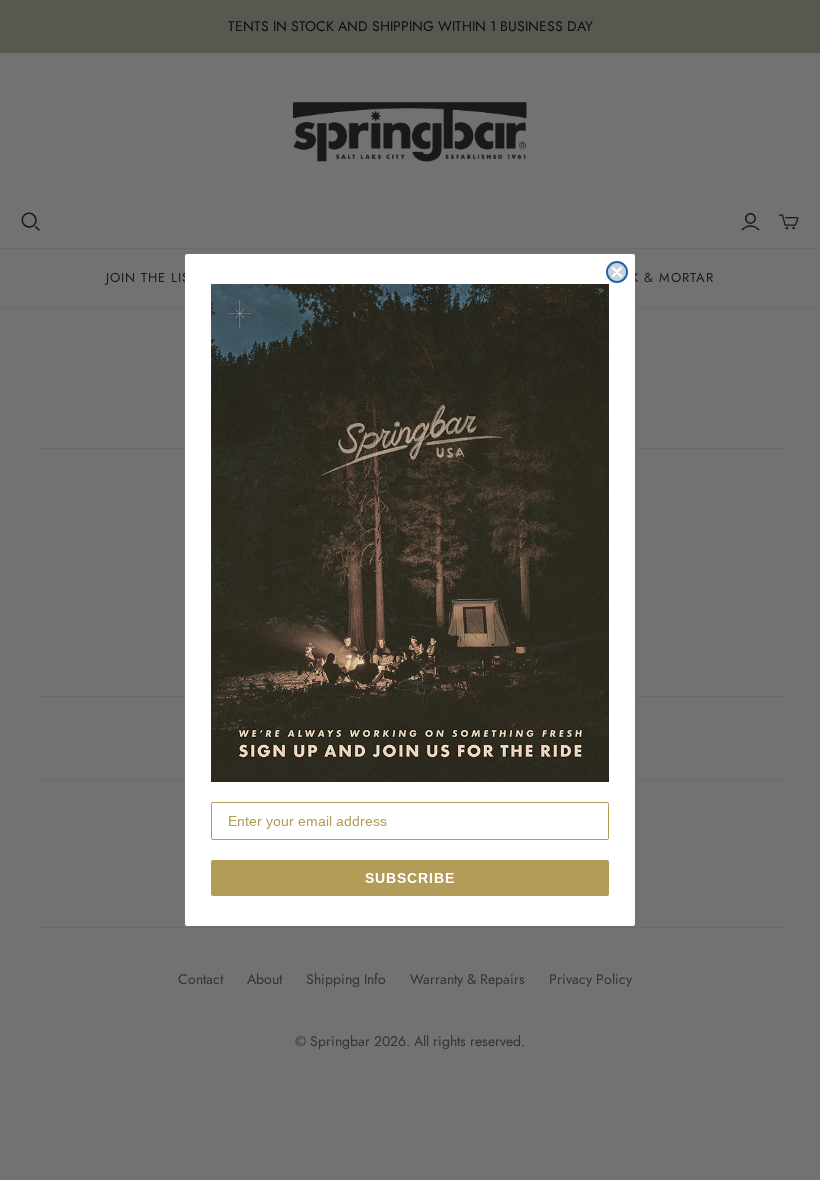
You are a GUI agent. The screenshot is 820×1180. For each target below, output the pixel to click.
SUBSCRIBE (410, 878)
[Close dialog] (617, 272)
